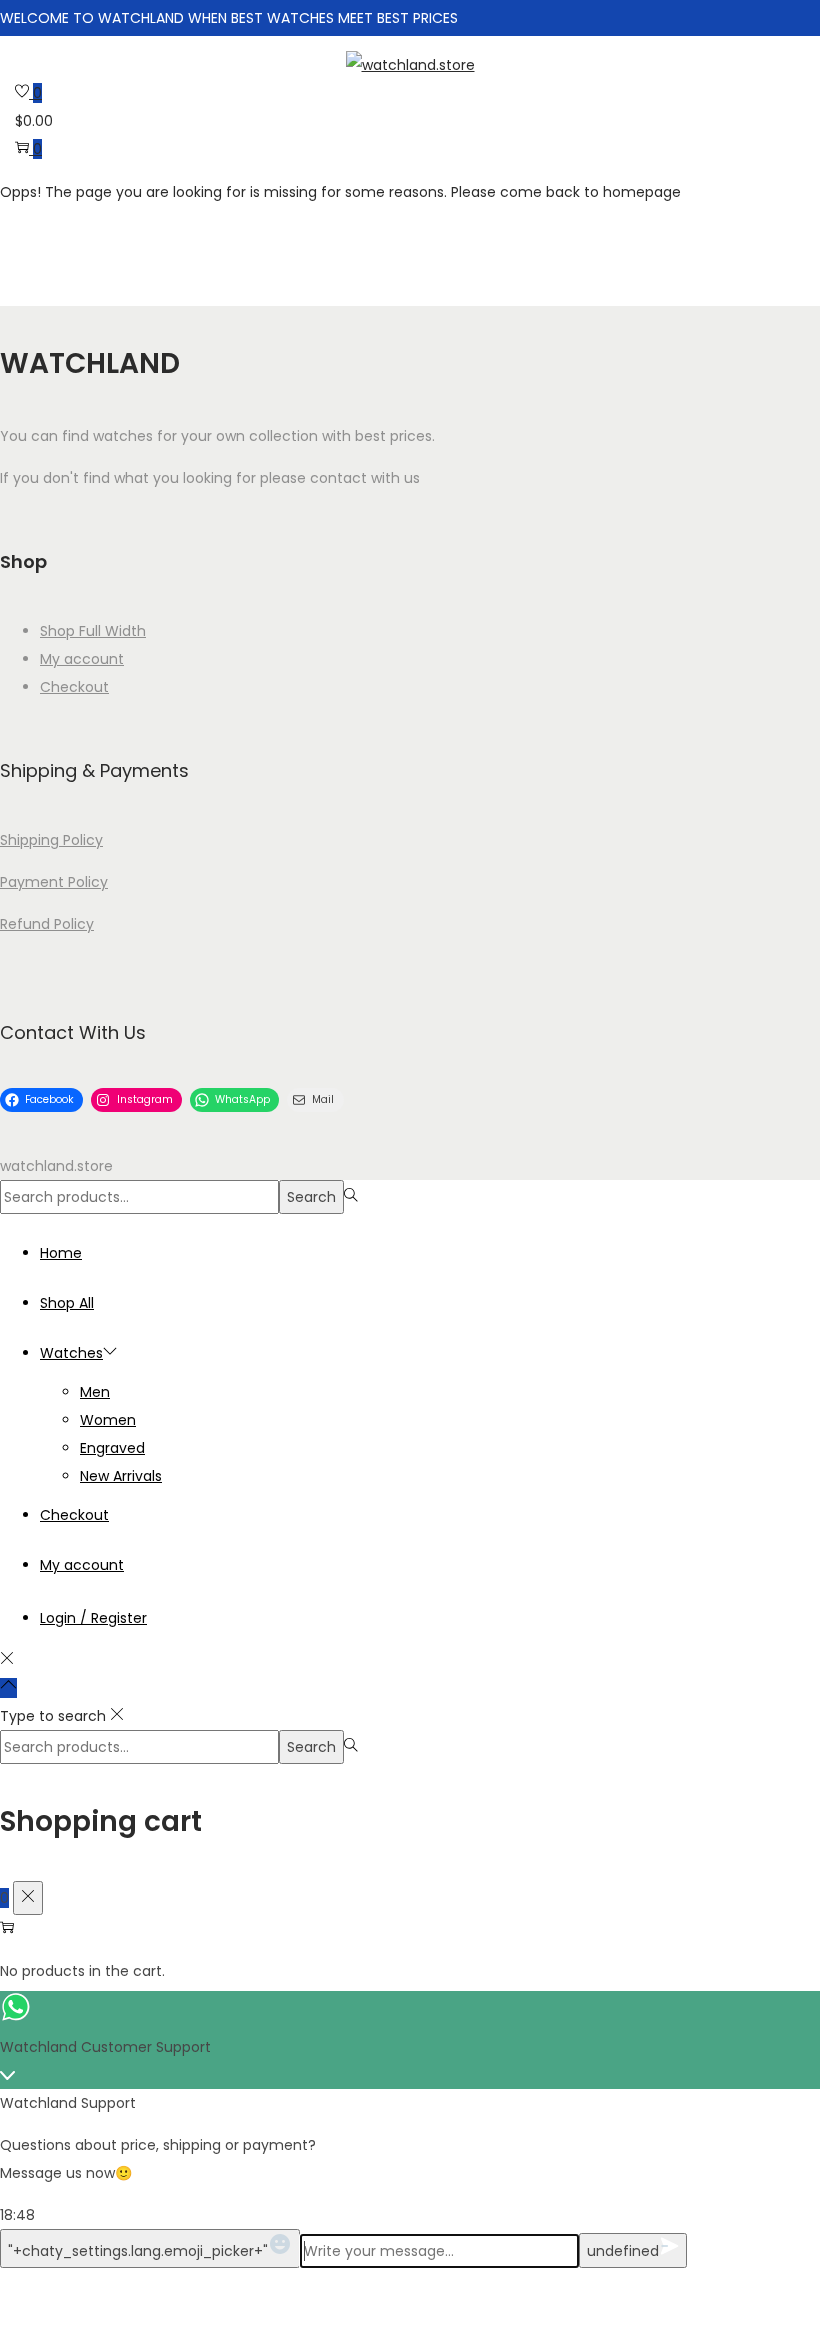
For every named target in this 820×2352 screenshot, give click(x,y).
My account (82, 659)
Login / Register (93, 1618)
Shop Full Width (93, 631)
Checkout (74, 687)
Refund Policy (47, 924)
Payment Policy (54, 882)
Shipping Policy (51, 840)
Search (311, 1197)
